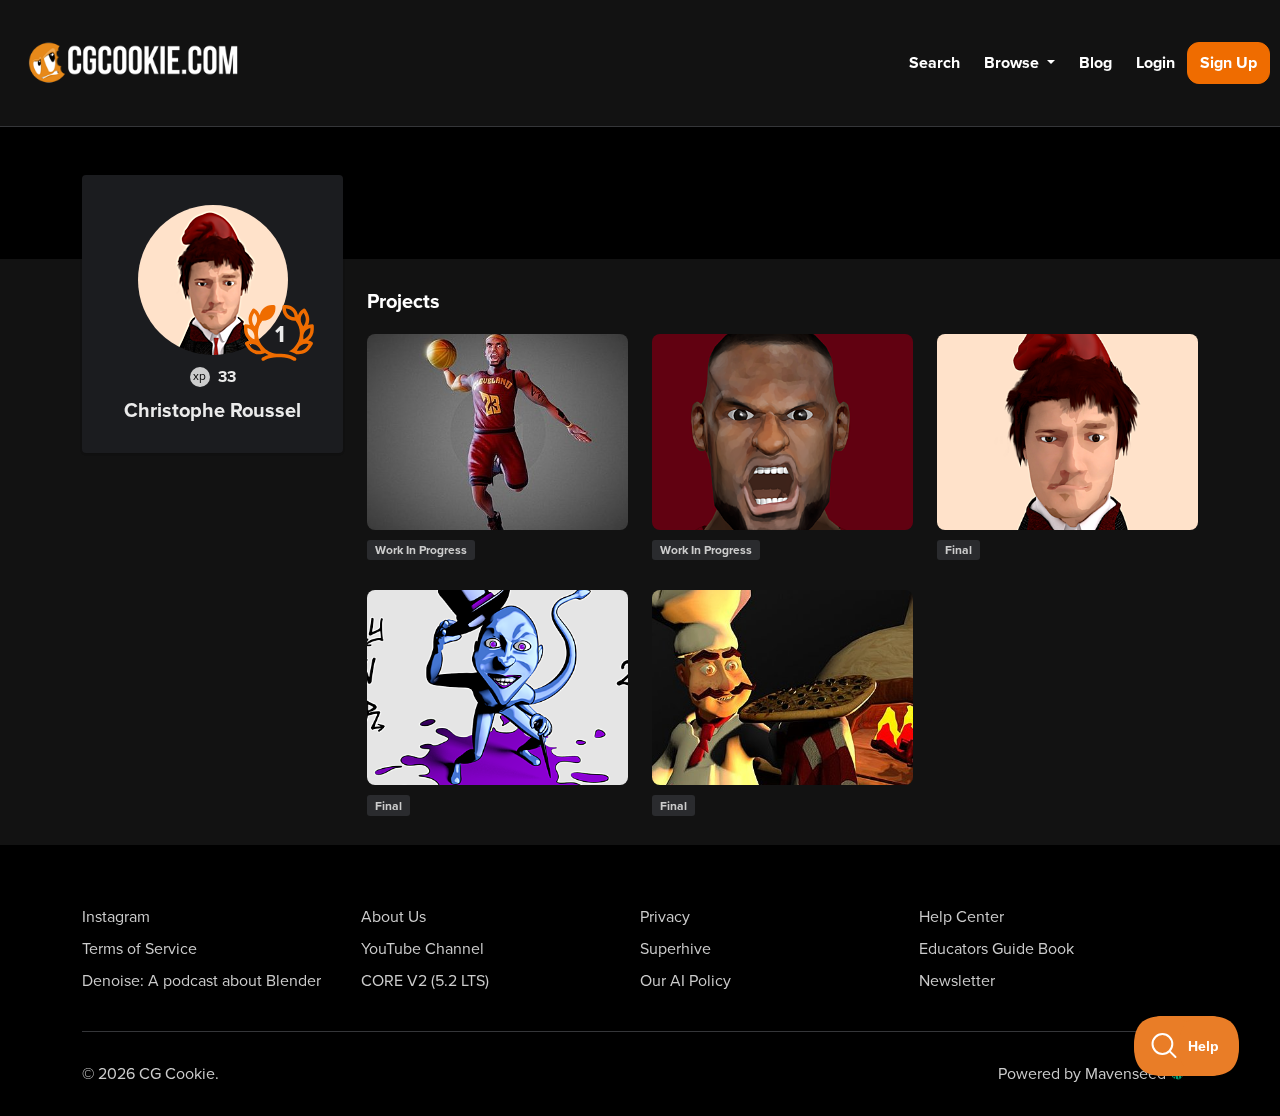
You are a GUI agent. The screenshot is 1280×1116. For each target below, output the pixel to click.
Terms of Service (139, 949)
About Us (393, 917)
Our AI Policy (685, 981)
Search (934, 63)
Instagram (116, 917)
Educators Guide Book (996, 949)
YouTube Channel (422, 949)
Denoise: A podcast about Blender (201, 981)
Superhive (675, 949)
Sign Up (1228, 63)
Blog (1095, 63)
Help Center (961, 917)
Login (1155, 63)
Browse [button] (1013, 63)
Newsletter (957, 981)
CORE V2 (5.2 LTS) (425, 981)
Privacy (665, 917)
